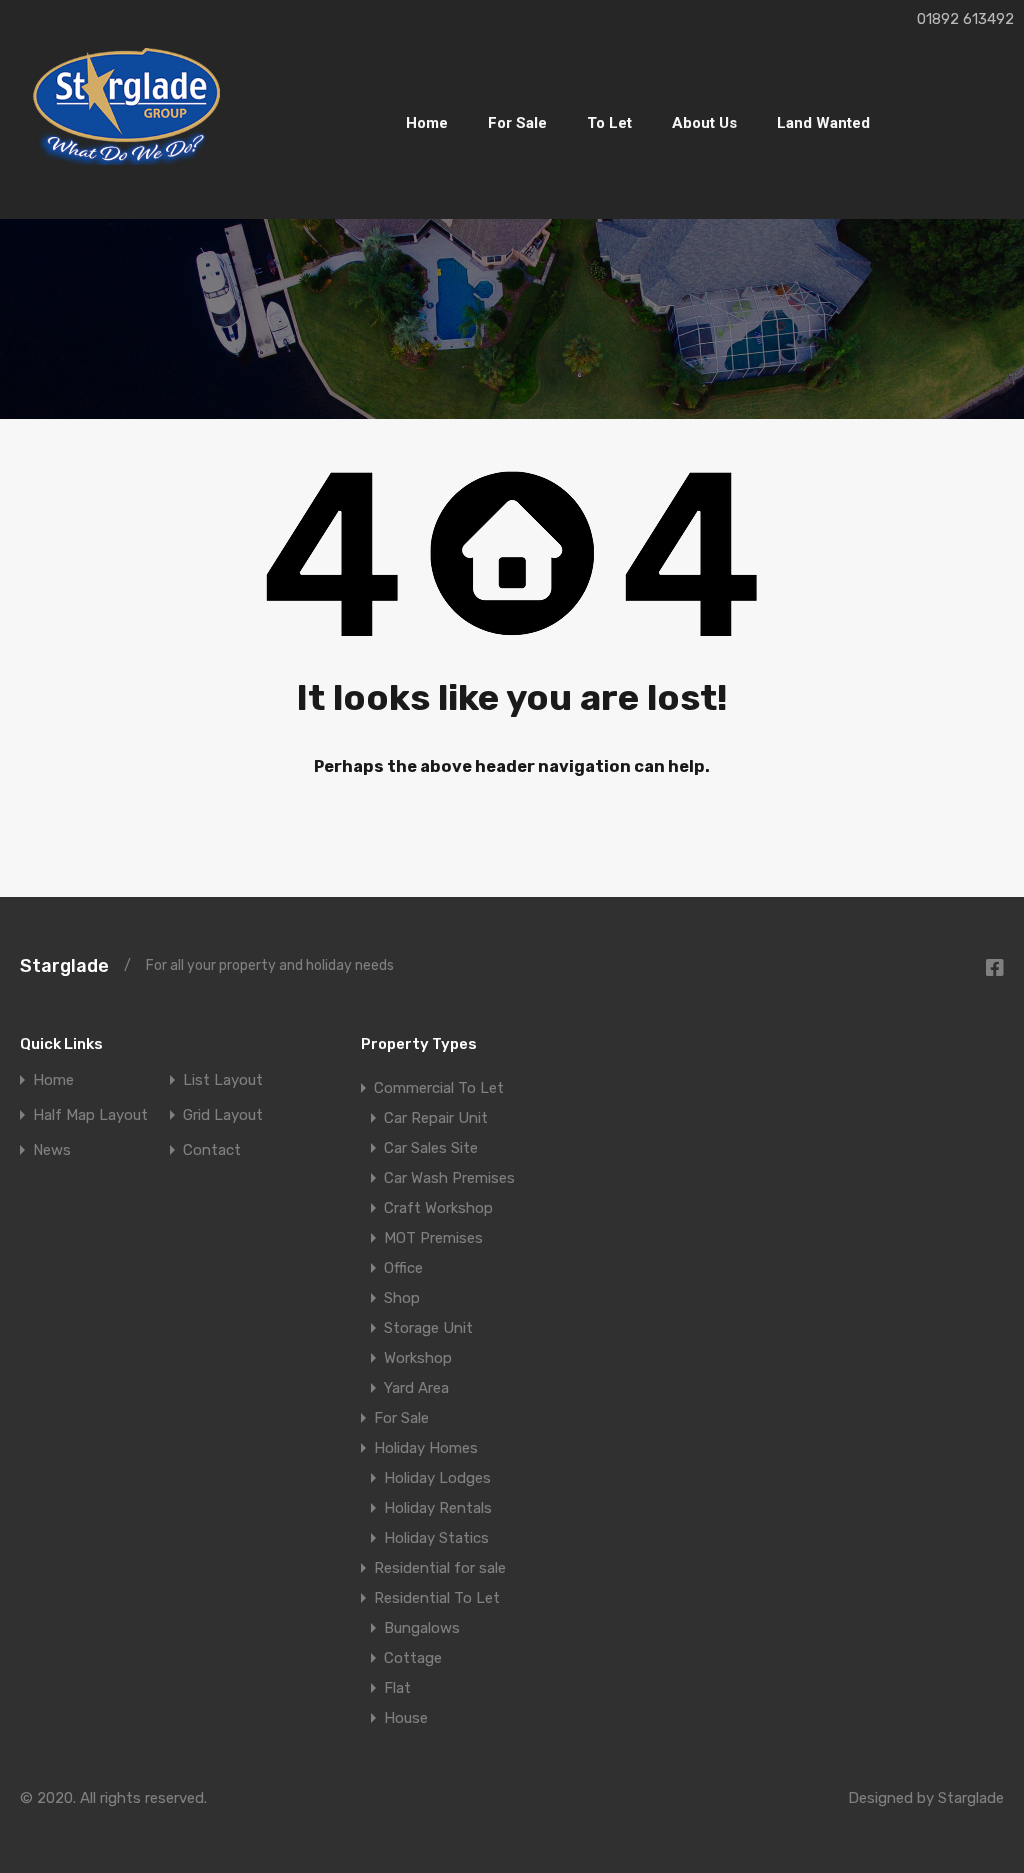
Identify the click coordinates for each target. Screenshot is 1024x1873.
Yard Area (416, 1388)
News (52, 1150)
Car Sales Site (431, 1148)
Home (427, 123)
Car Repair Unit (436, 1118)
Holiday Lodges (437, 1478)
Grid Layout (223, 1115)
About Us (704, 123)
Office (403, 1268)
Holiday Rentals (438, 1508)
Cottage (413, 1658)
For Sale (517, 123)
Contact (212, 1150)
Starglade (64, 966)
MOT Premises (433, 1238)
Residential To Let (437, 1598)
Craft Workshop (438, 1208)
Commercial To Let (439, 1088)
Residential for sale (440, 1568)
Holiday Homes (426, 1448)
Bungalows (422, 1628)
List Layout (223, 1080)
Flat (397, 1688)
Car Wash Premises (449, 1178)
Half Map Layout (90, 1115)
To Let (609, 123)
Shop (402, 1298)
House (406, 1718)
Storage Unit (428, 1328)
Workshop (418, 1358)
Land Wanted (823, 123)
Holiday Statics (436, 1538)
